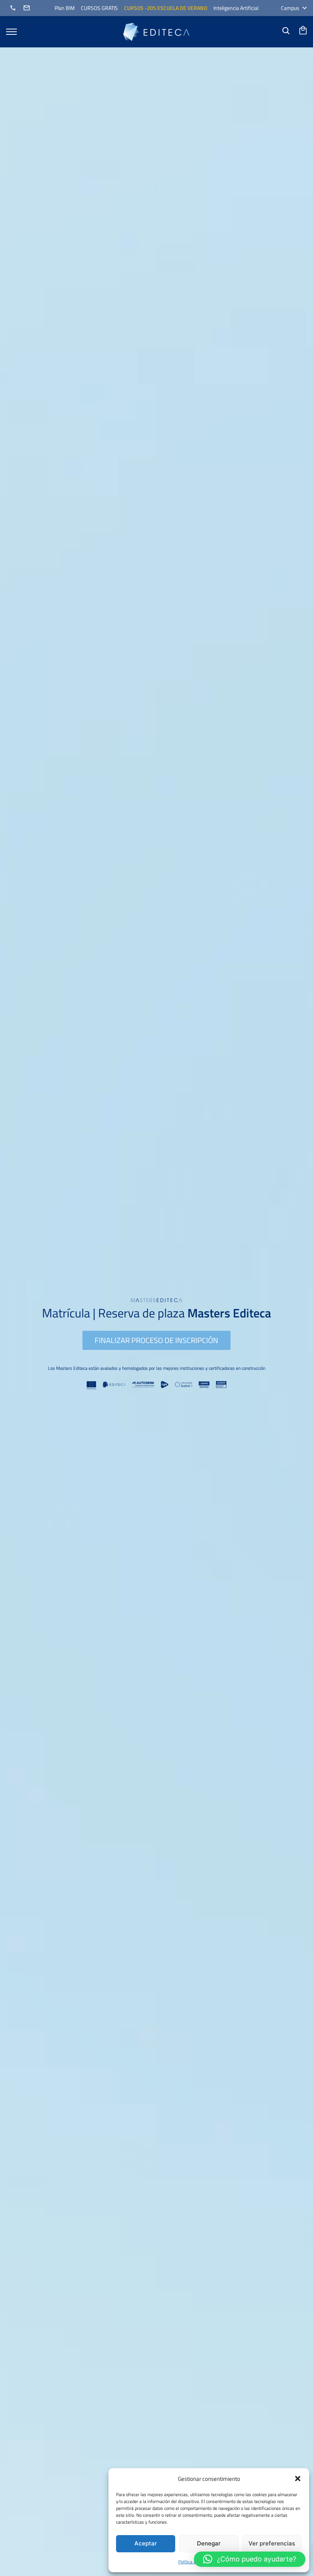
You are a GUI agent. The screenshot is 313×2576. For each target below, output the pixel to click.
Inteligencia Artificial (236, 8)
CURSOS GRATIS (99, 8)
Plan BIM (65, 8)
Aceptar (146, 2543)
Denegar (209, 2543)
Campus (290, 8)
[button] (298, 2479)
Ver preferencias (272, 2543)
